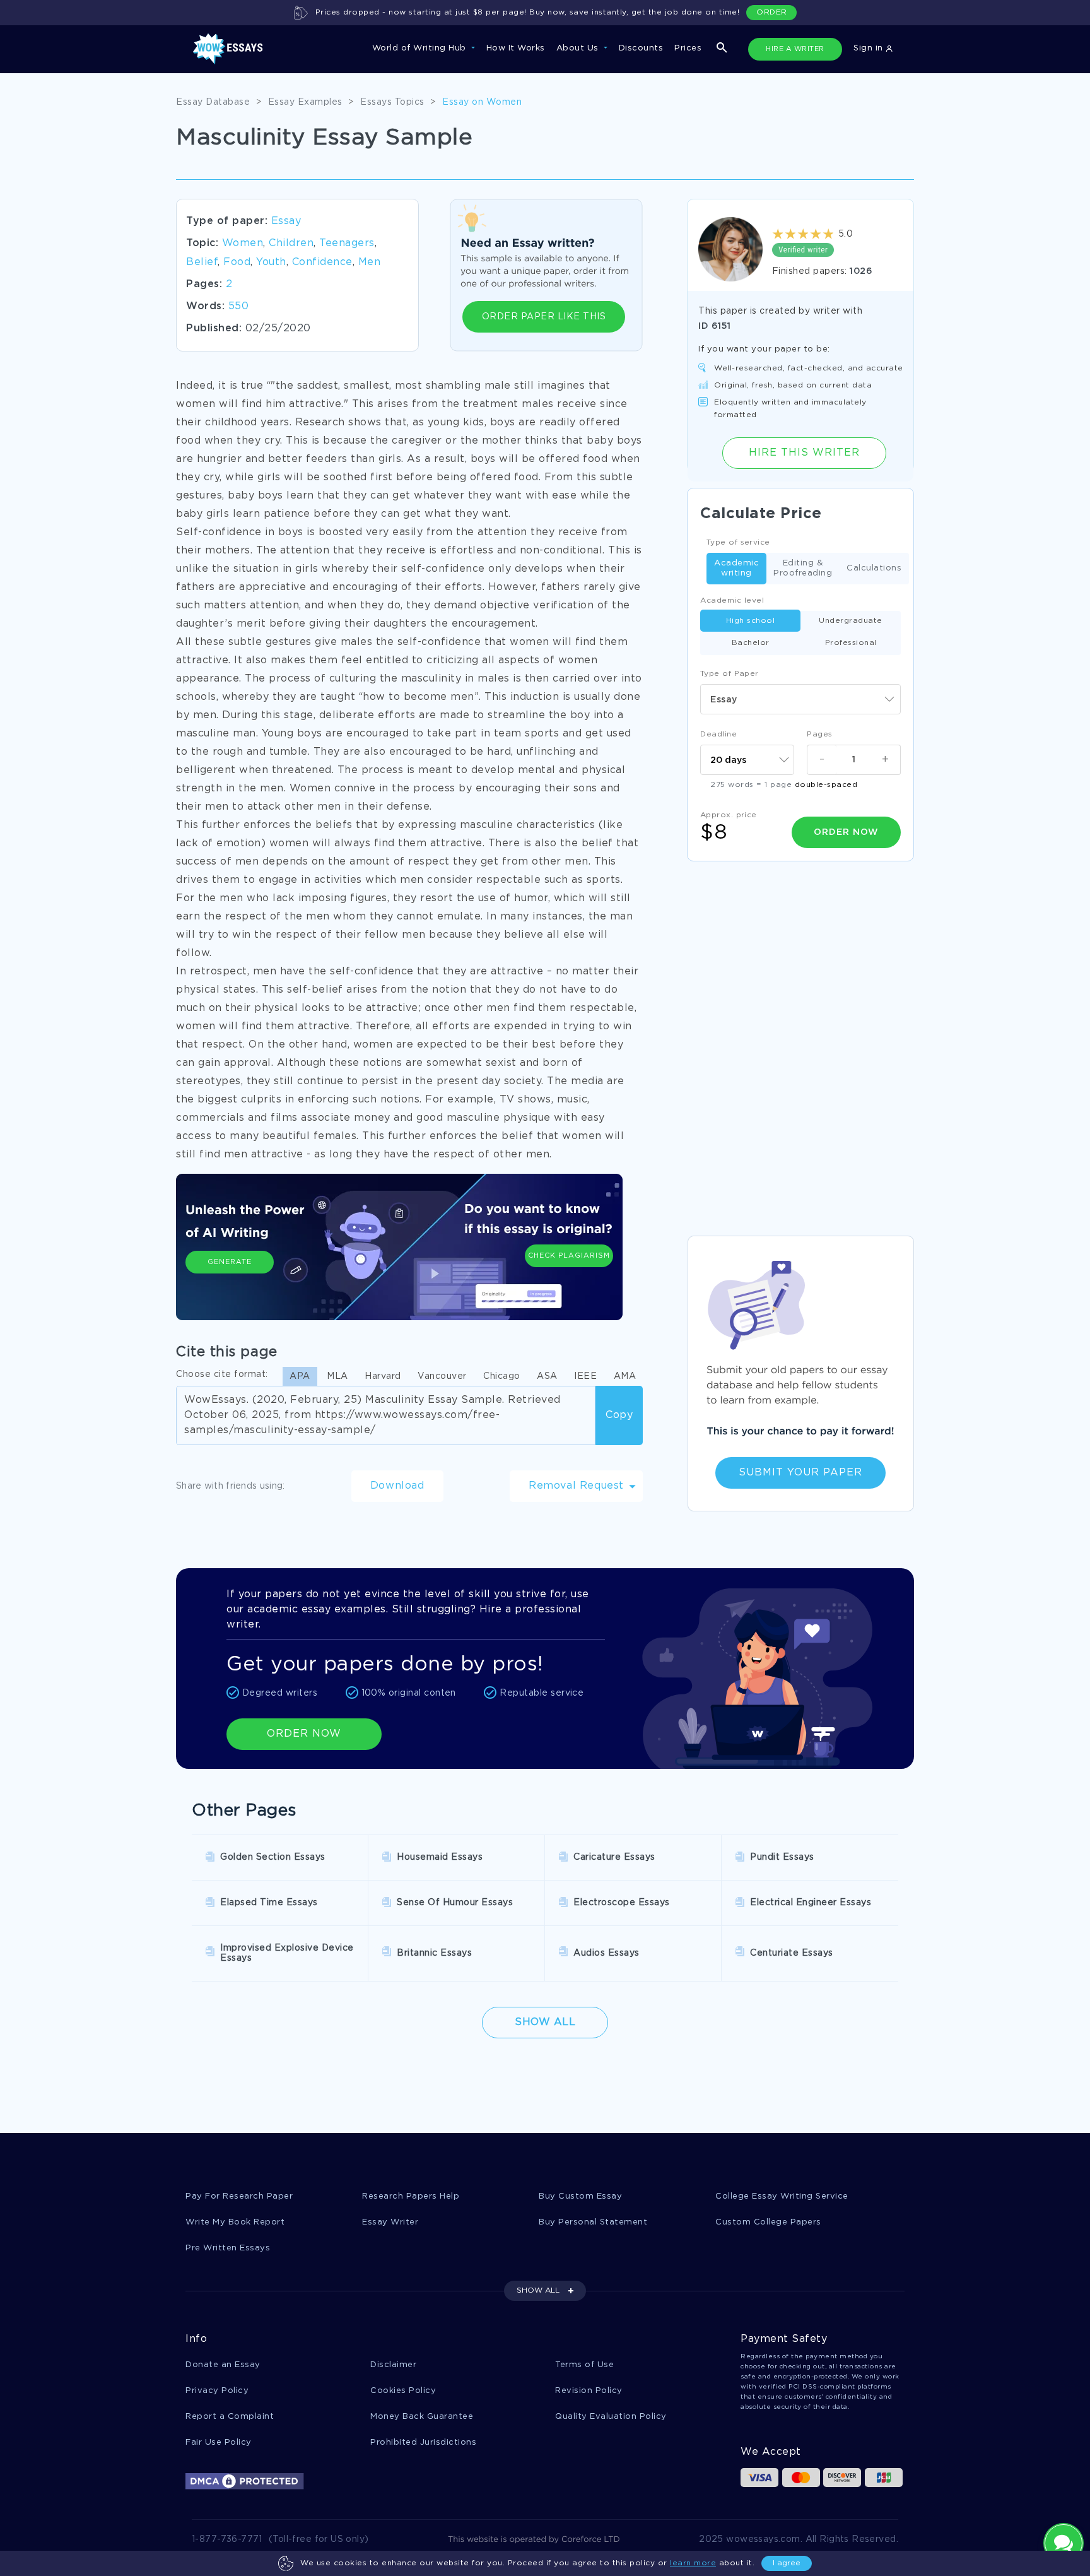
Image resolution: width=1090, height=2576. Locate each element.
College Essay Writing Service (782, 2196)
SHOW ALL (538, 2290)
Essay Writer (390, 2222)
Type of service (738, 542)
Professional (851, 643)
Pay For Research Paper (239, 2196)
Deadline (718, 734)
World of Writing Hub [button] (421, 48)
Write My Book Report (235, 2222)
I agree (787, 2563)
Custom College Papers (768, 2222)
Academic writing (736, 568)
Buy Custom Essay (580, 2196)
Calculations (874, 568)
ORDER (772, 12)
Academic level (732, 600)
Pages (820, 734)
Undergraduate (851, 621)
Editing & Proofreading (803, 568)
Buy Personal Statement (593, 2222)
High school (751, 621)
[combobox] (800, 699)
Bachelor (751, 643)
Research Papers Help (411, 2196)
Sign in (870, 48)
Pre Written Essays (228, 2248)
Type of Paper (730, 674)
